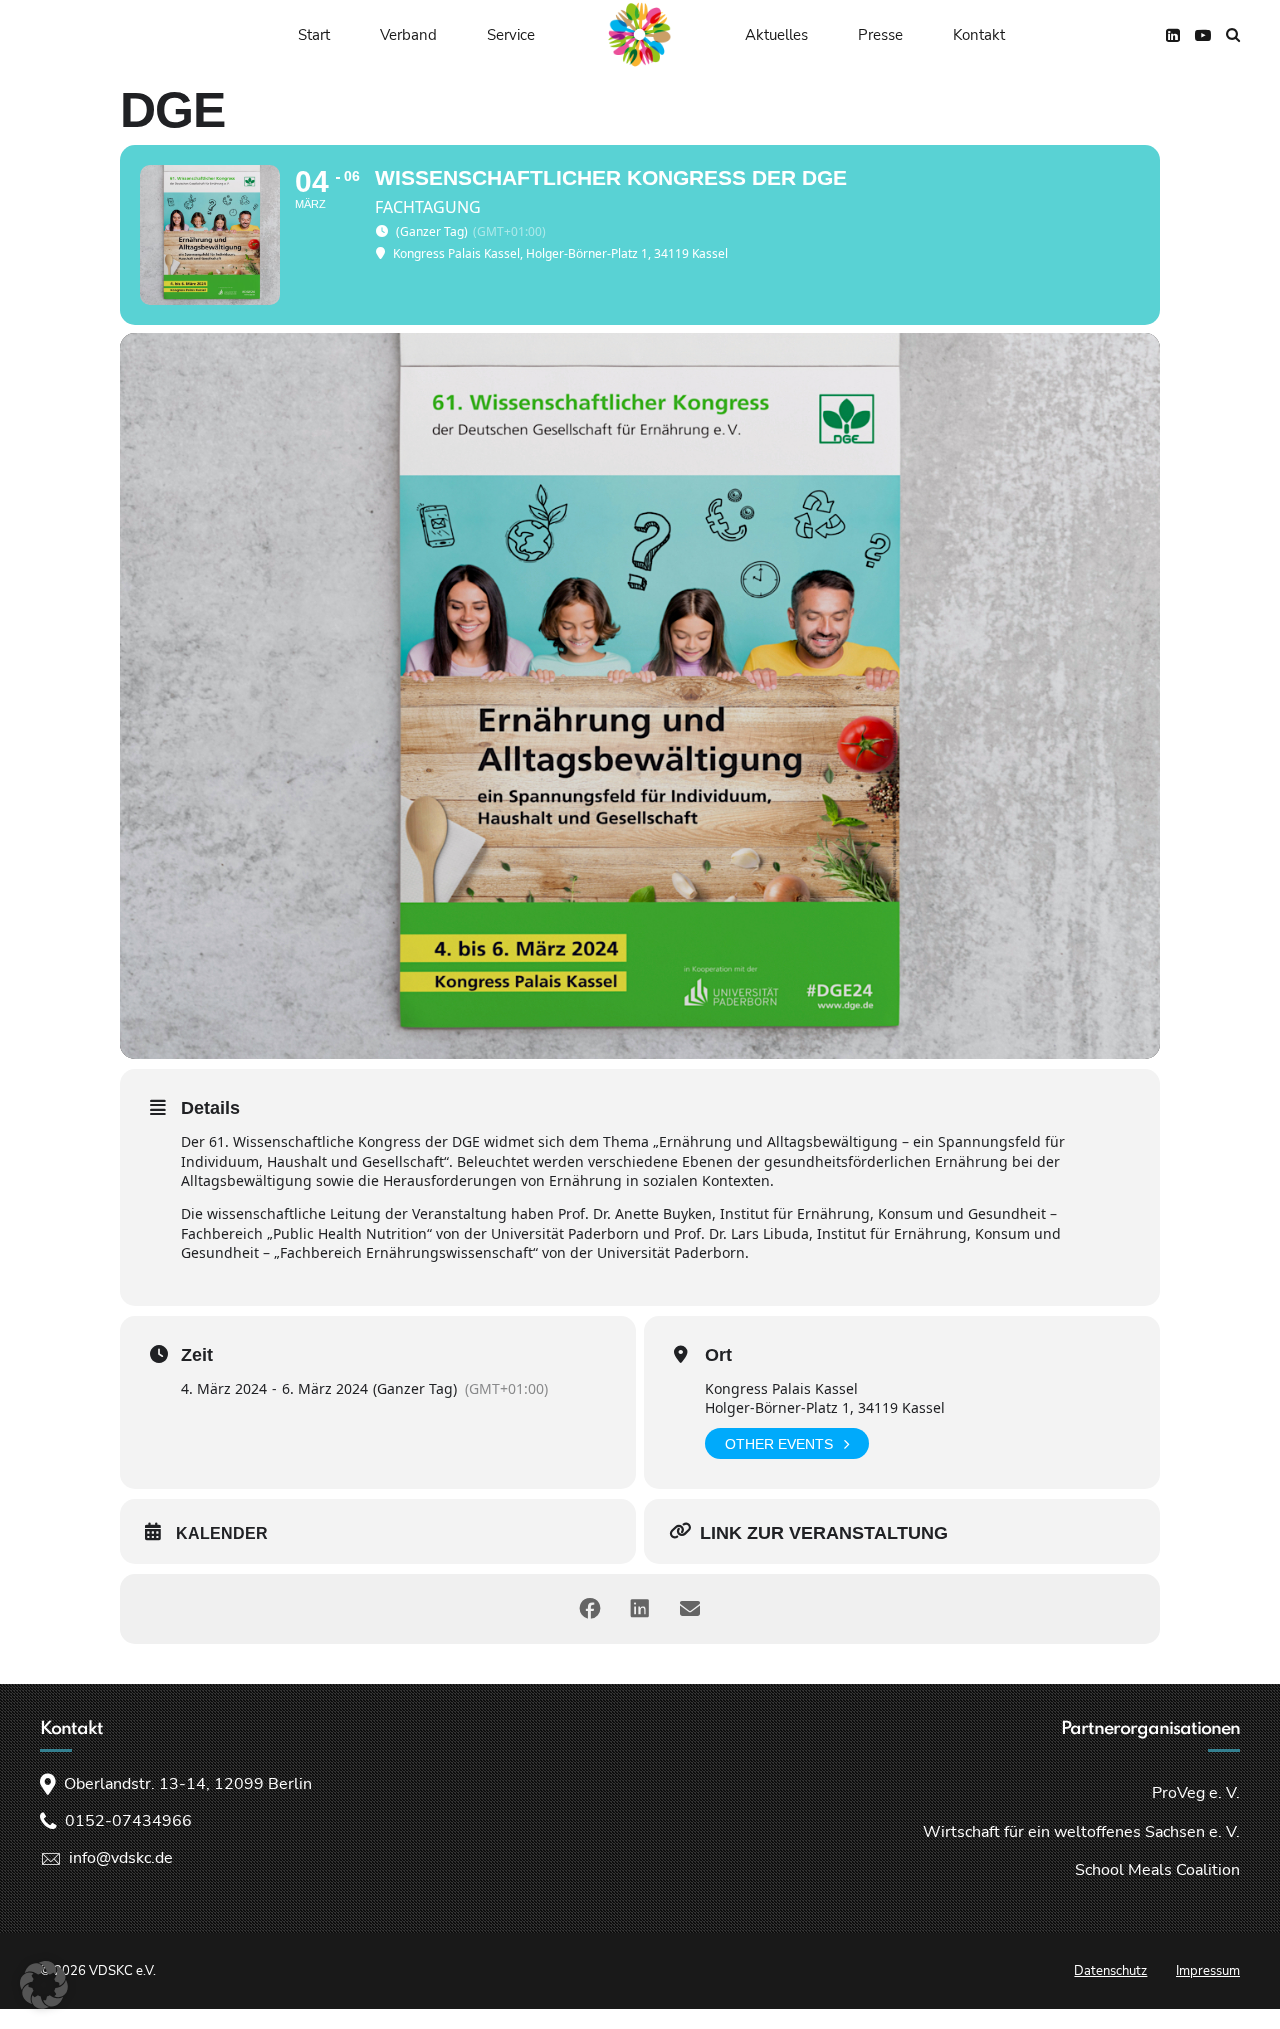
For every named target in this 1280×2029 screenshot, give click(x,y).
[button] (44, 1985)
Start (314, 35)
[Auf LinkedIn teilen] (640, 1609)
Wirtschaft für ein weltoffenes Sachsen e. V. (1081, 1832)
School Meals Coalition (1157, 1870)
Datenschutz (1110, 1971)
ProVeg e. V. (1196, 1793)
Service (511, 35)
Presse (880, 35)
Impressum (1208, 1971)
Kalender (222, 1533)
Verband (408, 35)
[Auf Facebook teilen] (590, 1609)
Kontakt (979, 35)
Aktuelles (776, 35)
